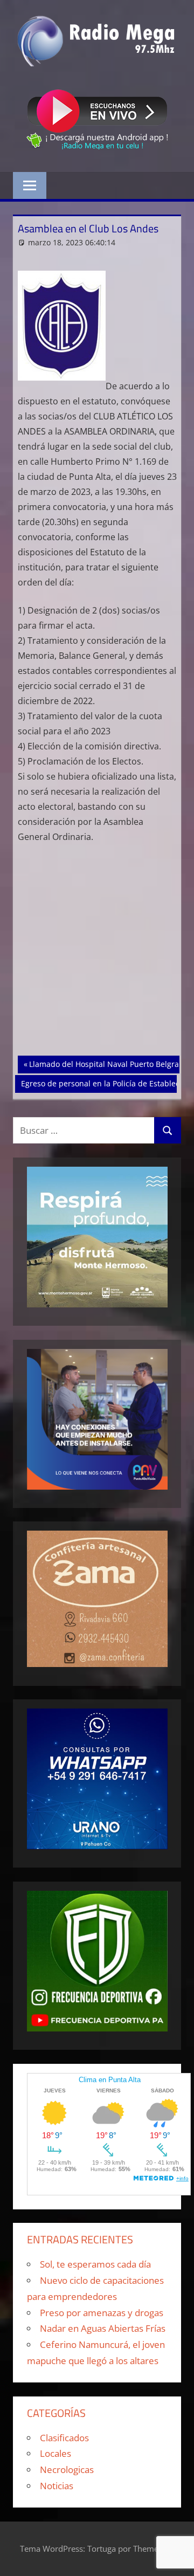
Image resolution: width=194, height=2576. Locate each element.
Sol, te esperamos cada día (95, 2264)
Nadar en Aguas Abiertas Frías (103, 2328)
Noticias (57, 2486)
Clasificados (64, 2438)
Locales (56, 2453)
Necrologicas (67, 2470)
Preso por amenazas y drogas (102, 2313)
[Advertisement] (97, 954)
